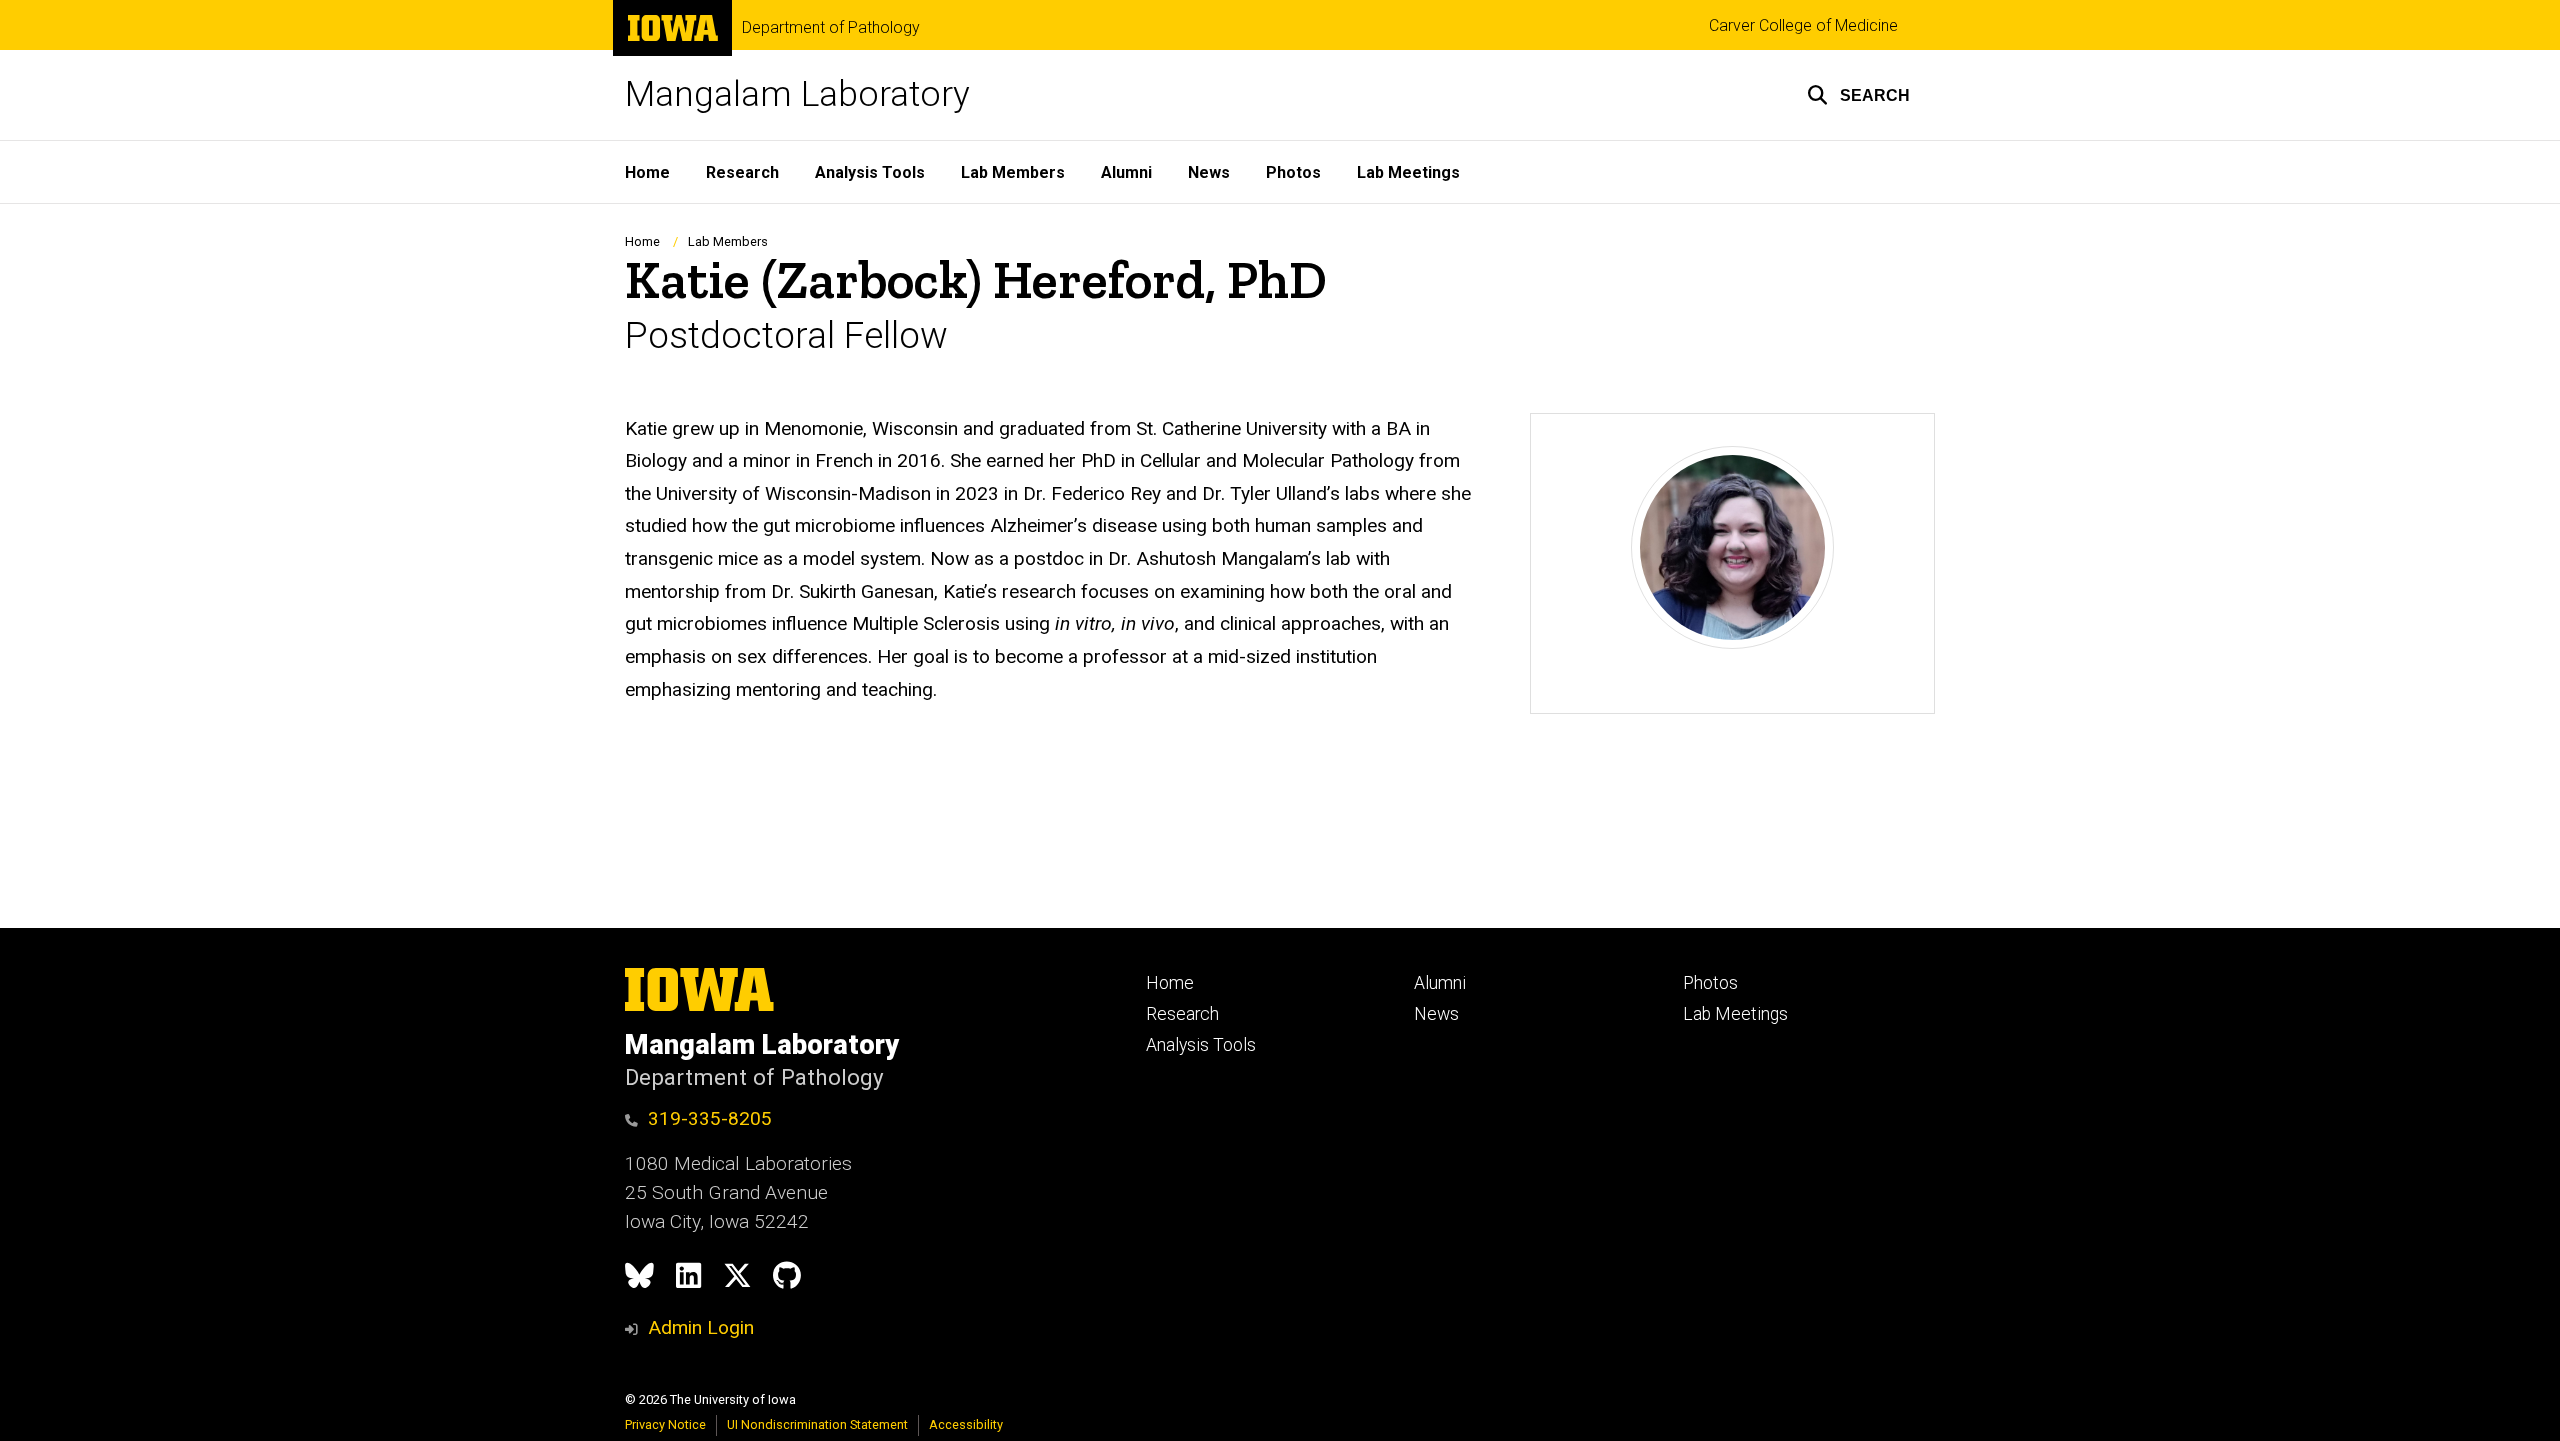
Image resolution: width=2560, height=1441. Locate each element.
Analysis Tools (870, 172)
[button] (1858, 95)
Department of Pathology (831, 28)
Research (742, 172)
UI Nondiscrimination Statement (817, 1424)
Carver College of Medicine (1803, 25)
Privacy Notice (665, 1424)
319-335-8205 (710, 1118)
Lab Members (1013, 172)
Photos (1293, 172)
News (1209, 172)
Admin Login (701, 1327)
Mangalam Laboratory (797, 94)
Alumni (1126, 172)
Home (647, 172)
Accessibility (966, 1424)
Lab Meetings (1408, 172)
